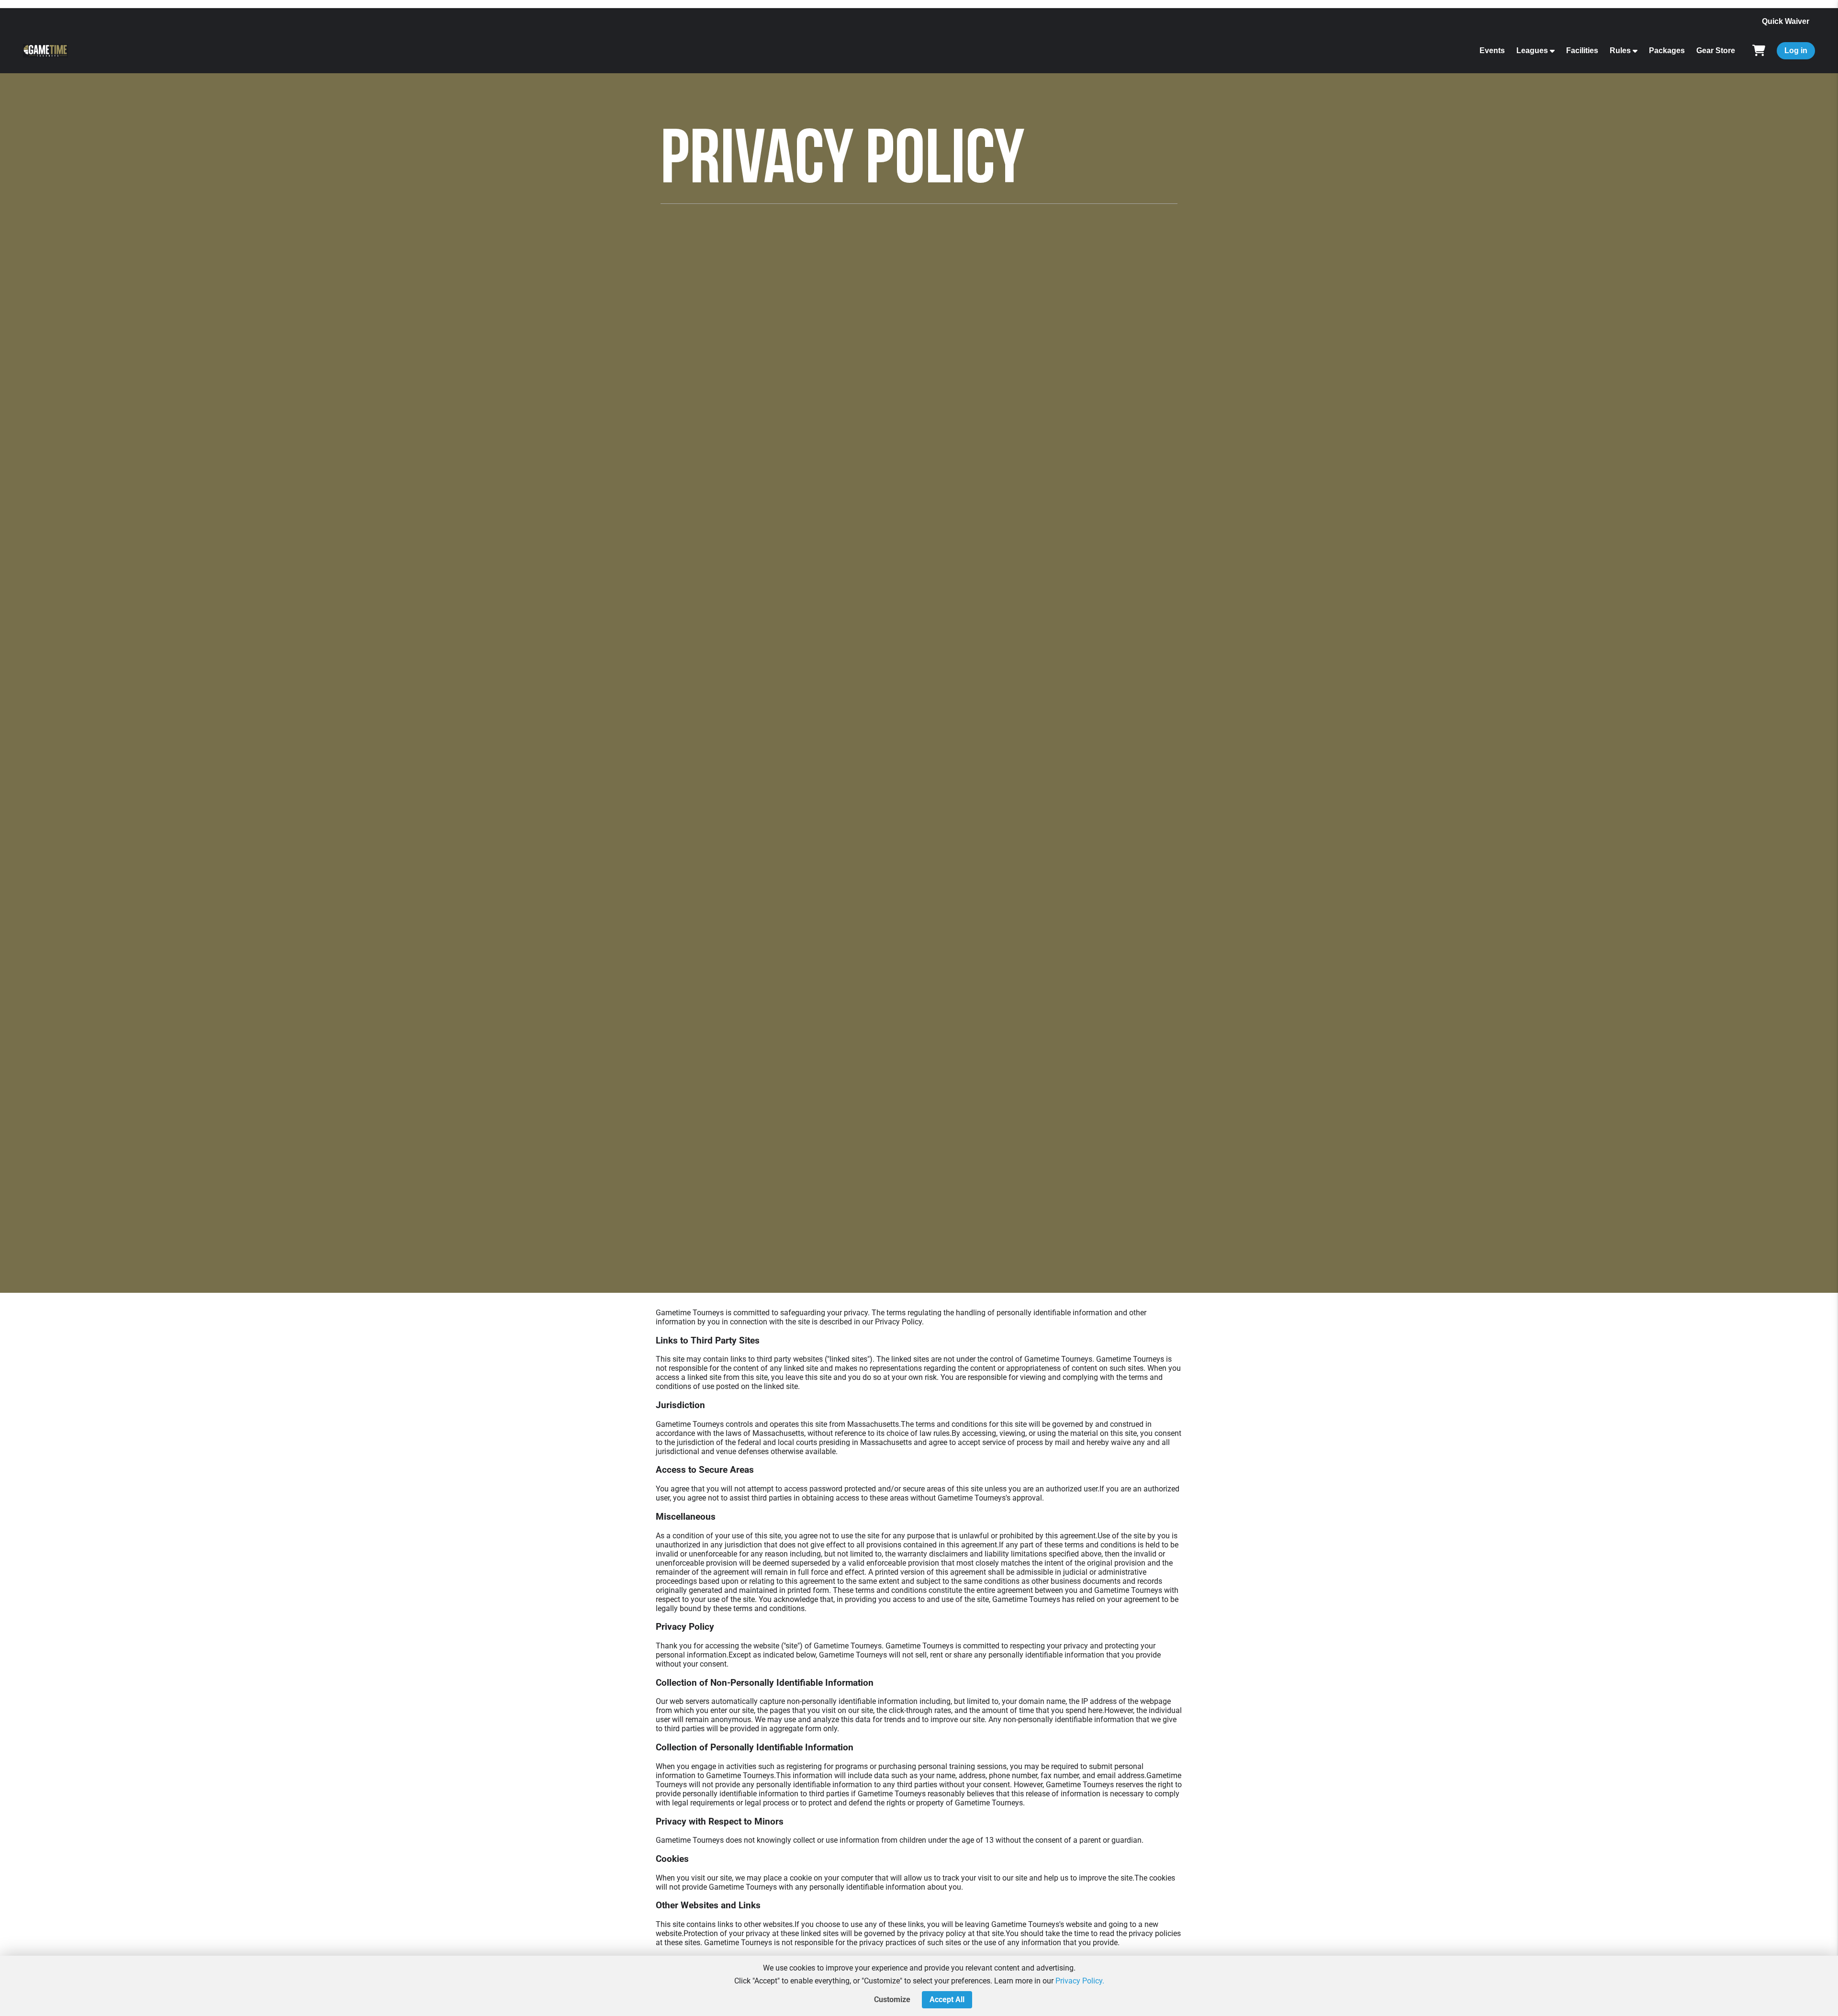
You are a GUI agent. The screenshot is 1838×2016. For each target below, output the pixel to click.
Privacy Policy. (1080, 1981)
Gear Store (1716, 50)
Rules (1620, 50)
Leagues (1532, 50)
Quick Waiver (1786, 21)
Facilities (1582, 50)
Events (1492, 50)
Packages (1667, 50)
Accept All (947, 1999)
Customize (892, 1999)
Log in (1796, 50)
